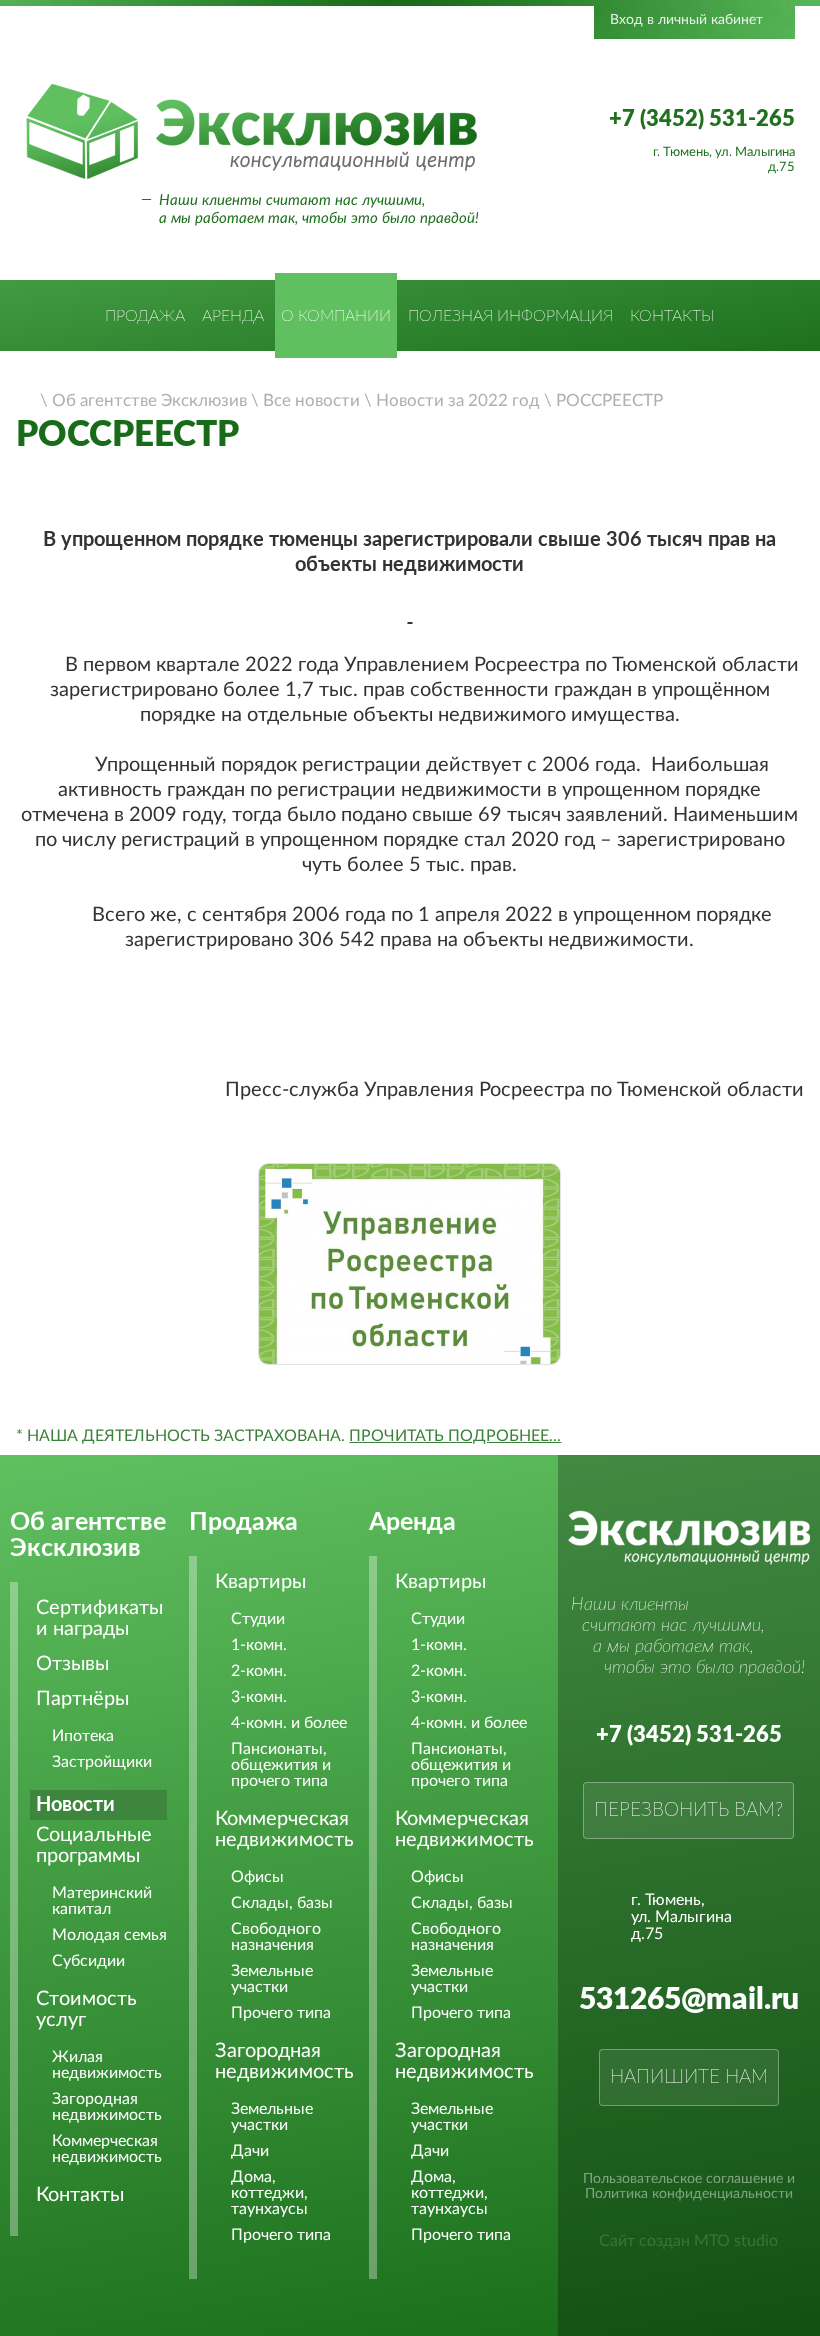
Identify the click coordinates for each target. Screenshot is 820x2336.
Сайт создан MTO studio (688, 2241)
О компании (336, 316)
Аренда (233, 316)
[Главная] (27, 399)
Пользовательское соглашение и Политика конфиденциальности (689, 2186)
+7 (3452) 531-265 (702, 119)
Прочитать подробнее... (455, 1436)
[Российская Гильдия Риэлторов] (399, 52)
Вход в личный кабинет (686, 20)
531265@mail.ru (689, 2000)
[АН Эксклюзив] (251, 176)
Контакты (672, 316)
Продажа (145, 316)
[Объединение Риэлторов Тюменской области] (257, 52)
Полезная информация (510, 316)
